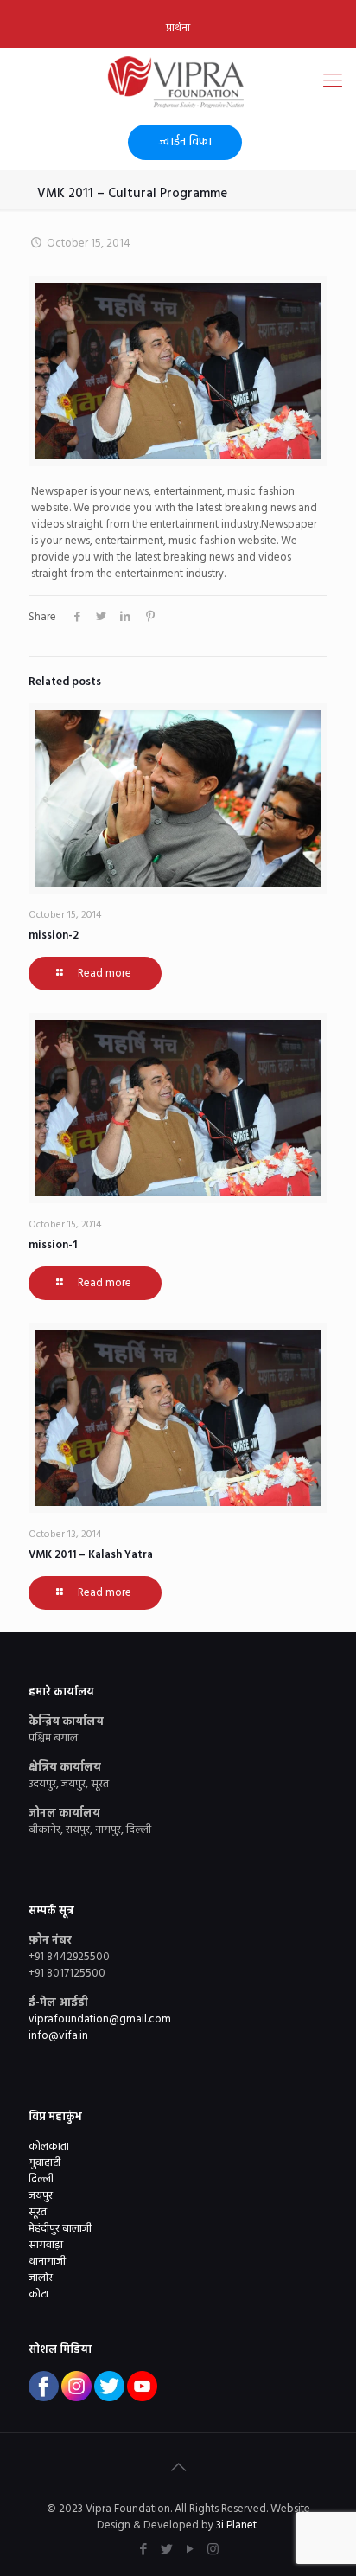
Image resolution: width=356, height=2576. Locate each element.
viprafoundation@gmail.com (100, 2019)
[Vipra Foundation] (178, 82)
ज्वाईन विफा (185, 142)
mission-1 (53, 1245)
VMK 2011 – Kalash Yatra (91, 1555)
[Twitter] (166, 2550)
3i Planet (238, 2525)
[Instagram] (213, 2550)
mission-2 (54, 936)
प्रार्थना (178, 28)
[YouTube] (190, 2550)
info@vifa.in (58, 2036)
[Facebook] (143, 2550)
